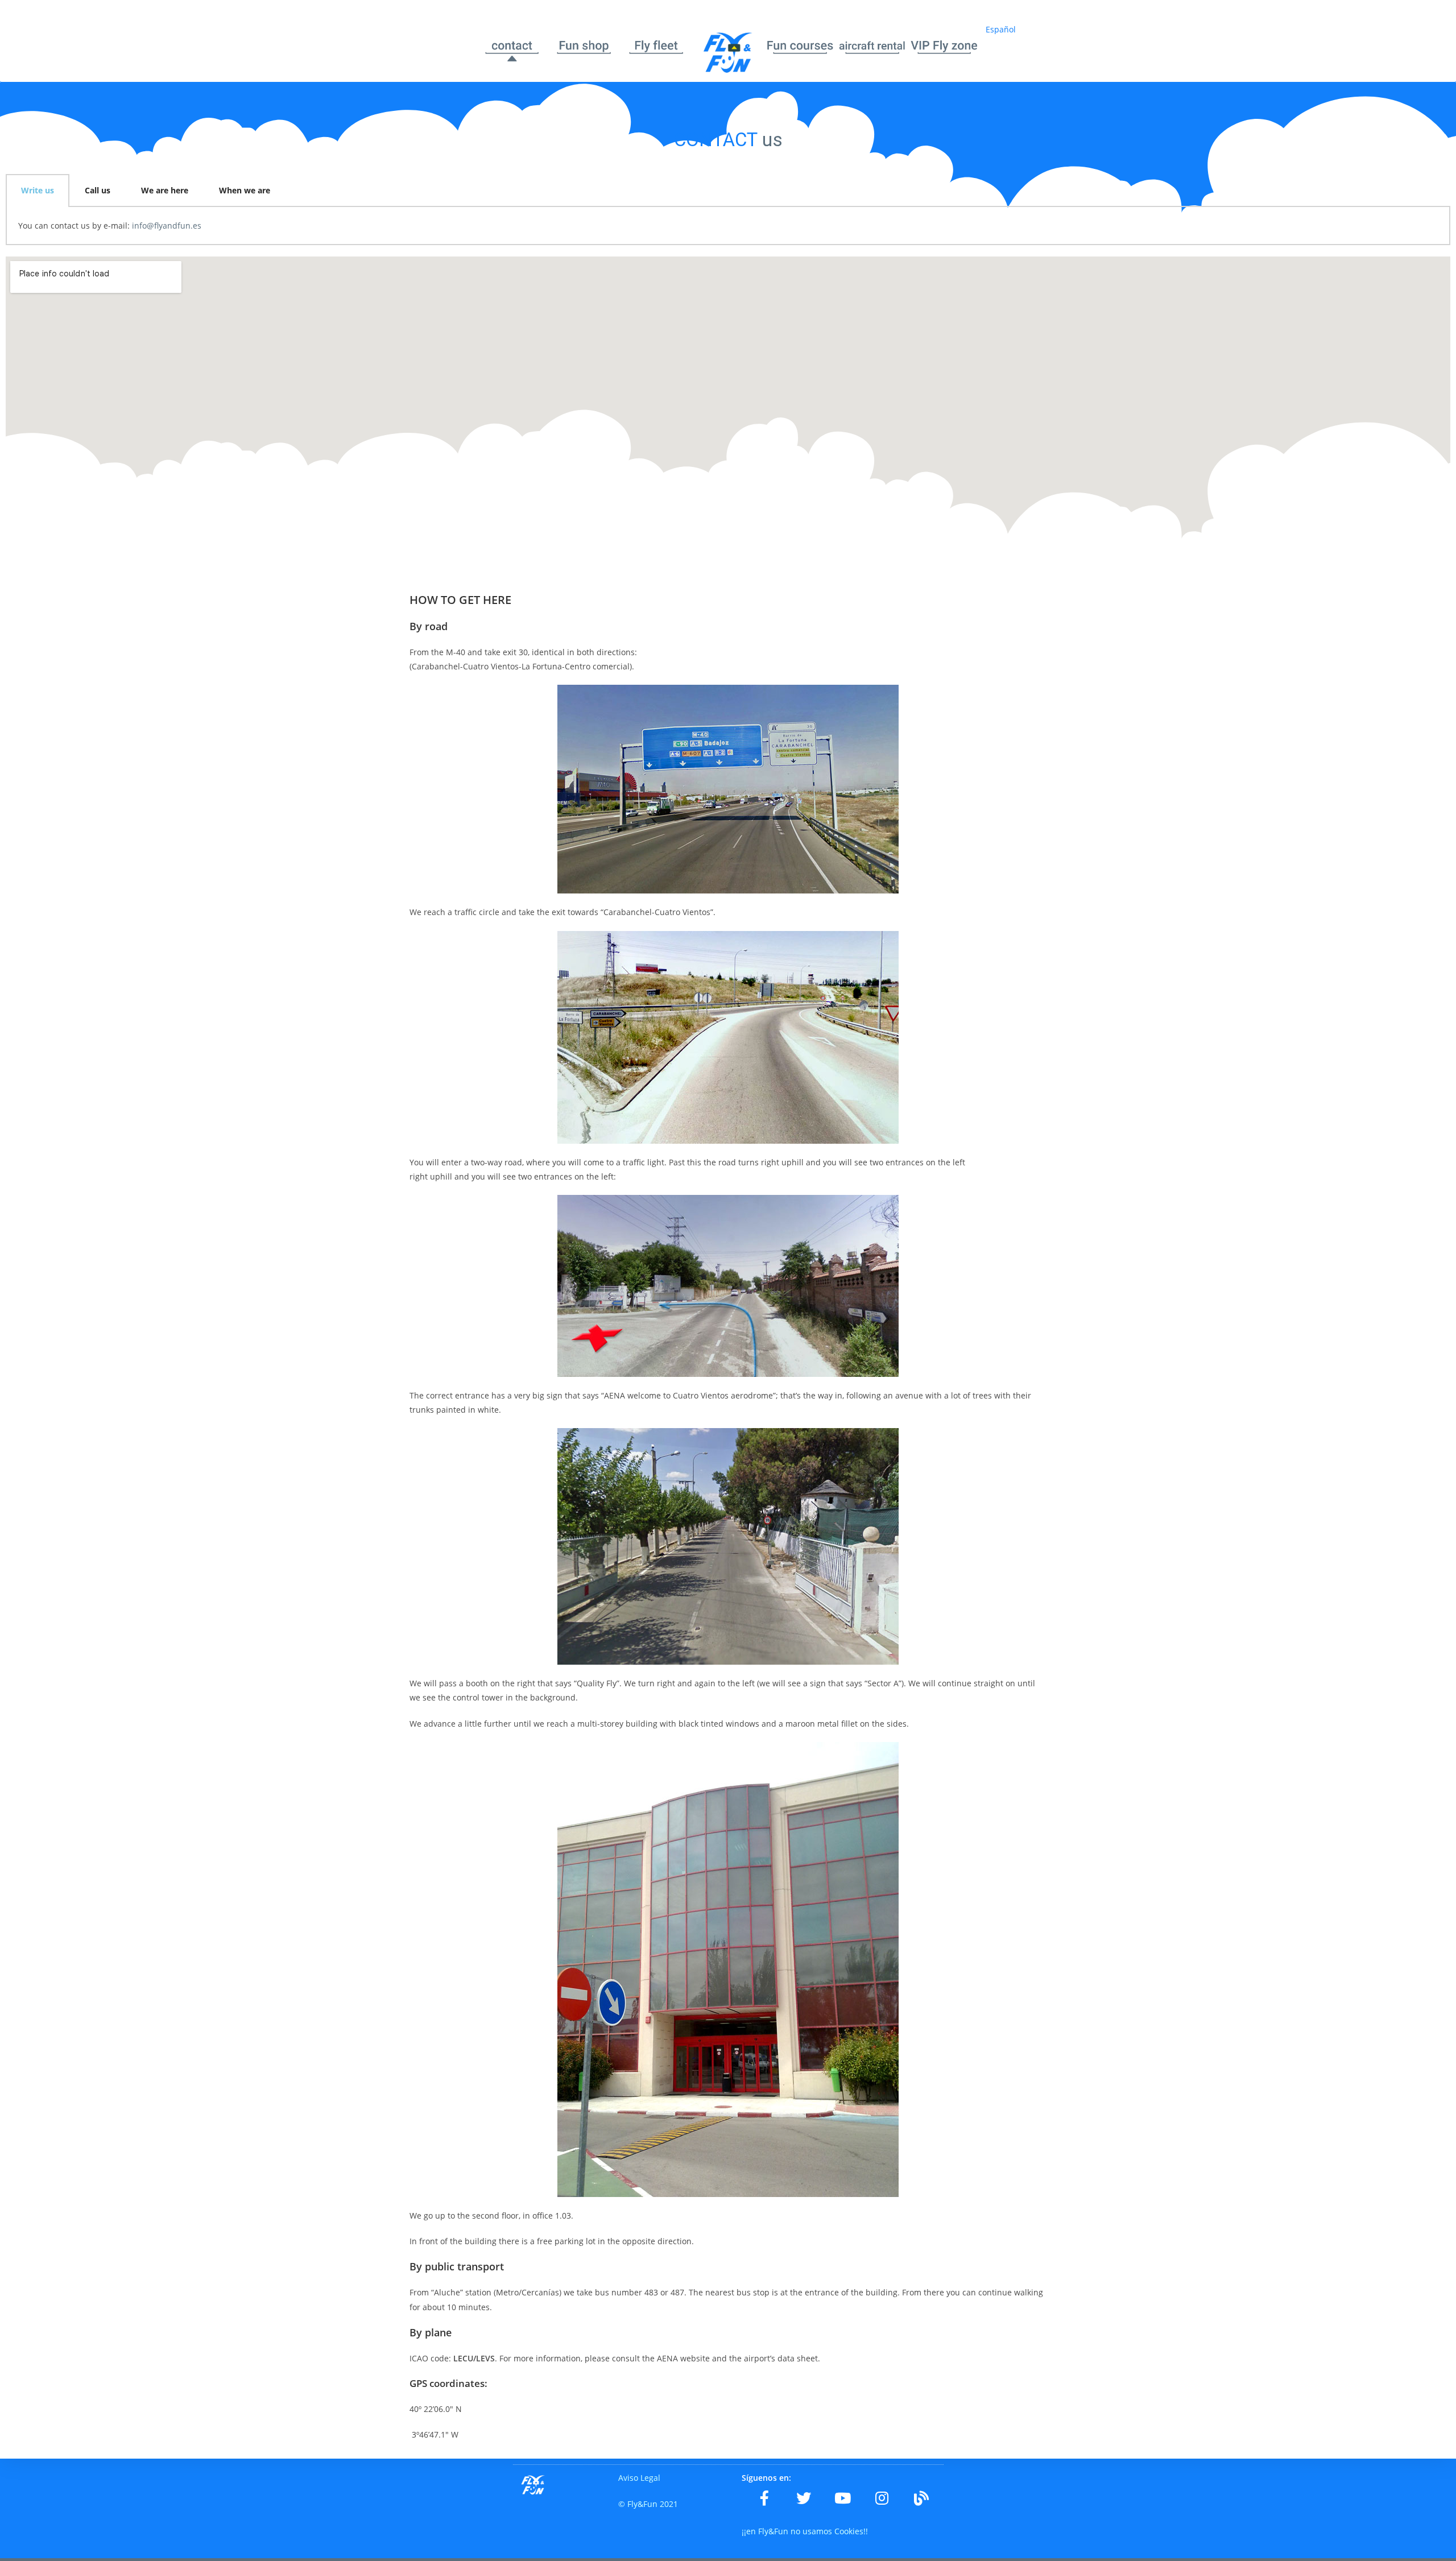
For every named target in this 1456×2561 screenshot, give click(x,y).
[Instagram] (882, 2498)
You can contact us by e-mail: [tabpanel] (110, 226)
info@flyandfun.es (167, 226)
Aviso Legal (639, 2478)
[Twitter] (804, 2498)
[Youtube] (843, 2498)
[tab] (38, 191)
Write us (38, 190)
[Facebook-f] (764, 2498)
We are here (165, 190)
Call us (98, 190)
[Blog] (921, 2498)
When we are (245, 190)
